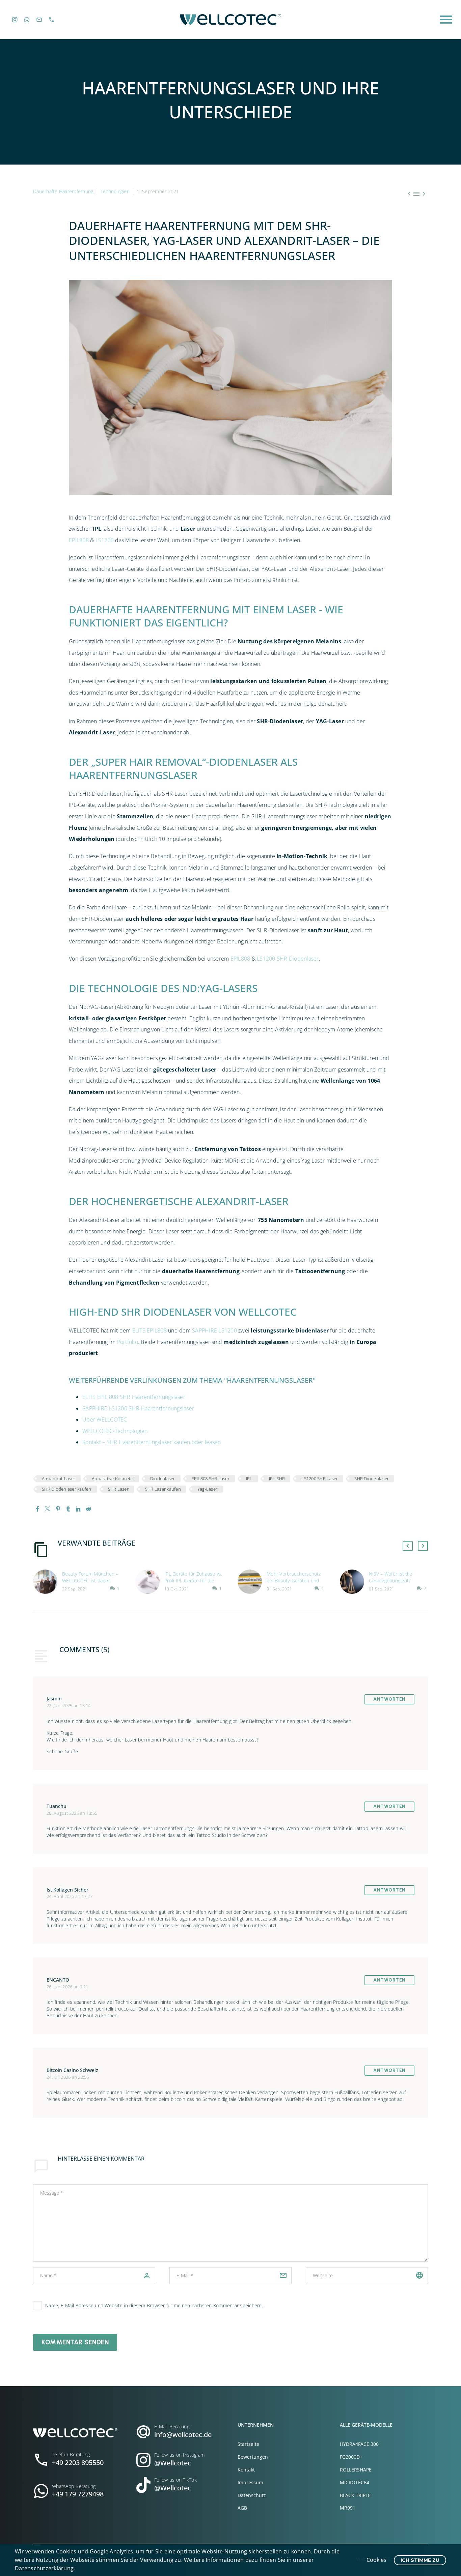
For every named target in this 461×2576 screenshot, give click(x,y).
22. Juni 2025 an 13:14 (69, 1706)
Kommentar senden (75, 2342)
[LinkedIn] (78, 1509)
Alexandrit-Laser (59, 1479)
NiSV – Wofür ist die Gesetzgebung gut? (390, 1577)
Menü (446, 20)
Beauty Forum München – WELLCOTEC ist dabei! (90, 1577)
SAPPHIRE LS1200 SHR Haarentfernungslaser (138, 1408)
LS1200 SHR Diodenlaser (288, 959)
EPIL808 (79, 540)
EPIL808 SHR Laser (211, 1479)
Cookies (376, 2560)
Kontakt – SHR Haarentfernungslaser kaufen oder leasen (152, 1442)
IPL (249, 1479)
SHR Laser (118, 1489)
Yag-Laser (207, 1489)
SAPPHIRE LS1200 (214, 1330)
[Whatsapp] (27, 20)
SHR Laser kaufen (163, 1489)
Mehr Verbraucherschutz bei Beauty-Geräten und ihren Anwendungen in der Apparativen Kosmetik (295, 1584)
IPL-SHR (277, 1479)
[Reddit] (88, 1509)
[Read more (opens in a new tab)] (77, 2457)
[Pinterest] (58, 1509)
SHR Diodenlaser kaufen (67, 1489)
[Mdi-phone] (52, 20)
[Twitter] (48, 1509)
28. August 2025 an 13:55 (72, 1813)
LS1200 (105, 540)
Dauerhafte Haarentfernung (63, 191)
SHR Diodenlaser (372, 1479)
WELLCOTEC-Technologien (115, 1431)
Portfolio (128, 1342)
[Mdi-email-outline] (39, 20)
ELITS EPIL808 (150, 1330)
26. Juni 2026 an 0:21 (67, 1987)
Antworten (389, 1699)
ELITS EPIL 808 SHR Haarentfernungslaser (134, 1397)
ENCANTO (58, 1980)
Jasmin (54, 1699)
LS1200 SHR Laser (320, 1479)
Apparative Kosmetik (113, 1479)
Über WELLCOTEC (105, 1419)
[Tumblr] (68, 1509)
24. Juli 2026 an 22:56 (68, 2077)
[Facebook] (37, 1509)
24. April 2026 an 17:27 (70, 1896)
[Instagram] (15, 20)
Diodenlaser (163, 1479)
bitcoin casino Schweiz (72, 2070)
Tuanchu (57, 1806)
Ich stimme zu (420, 2560)
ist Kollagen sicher (67, 1890)
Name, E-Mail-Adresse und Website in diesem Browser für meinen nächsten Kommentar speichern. (154, 2305)
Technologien (115, 191)
